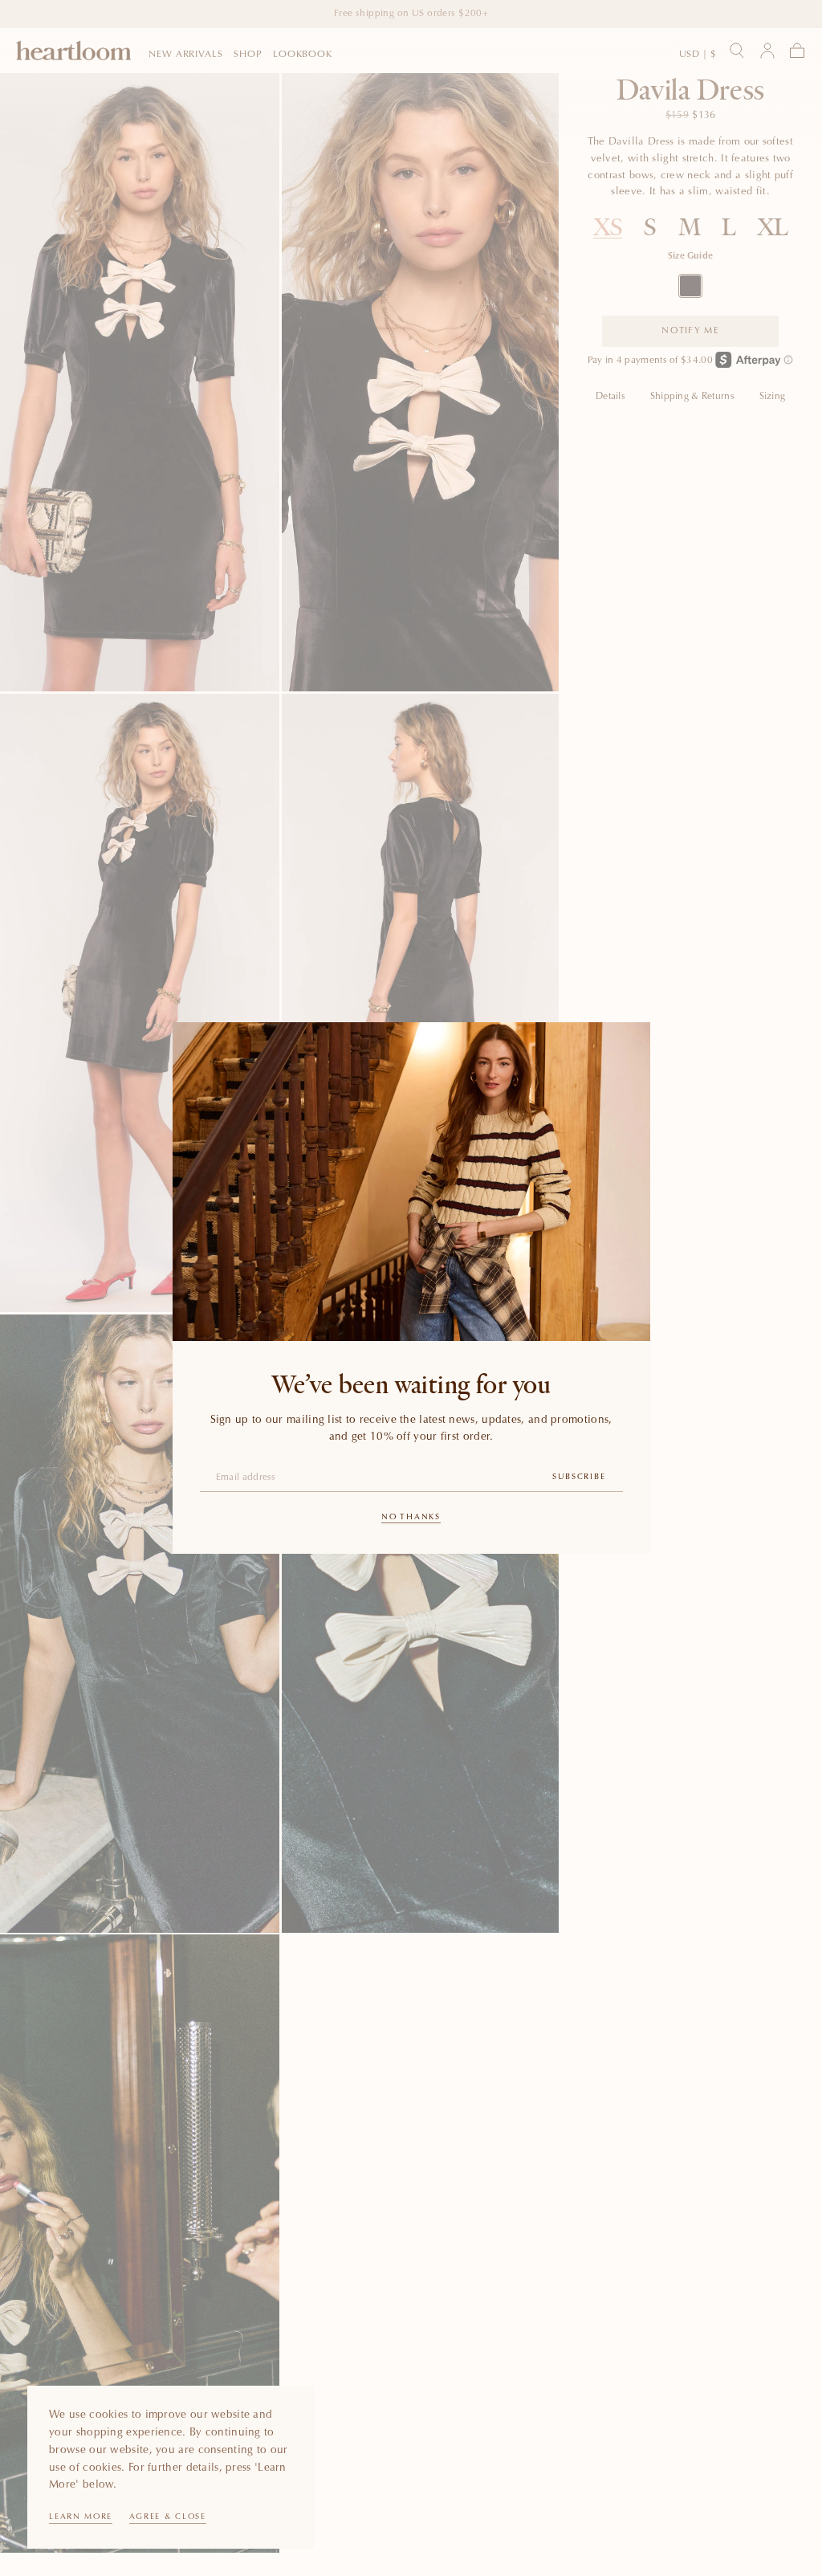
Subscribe (579, 1478)
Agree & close (168, 2517)
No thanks (411, 1518)
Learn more (81, 2517)
